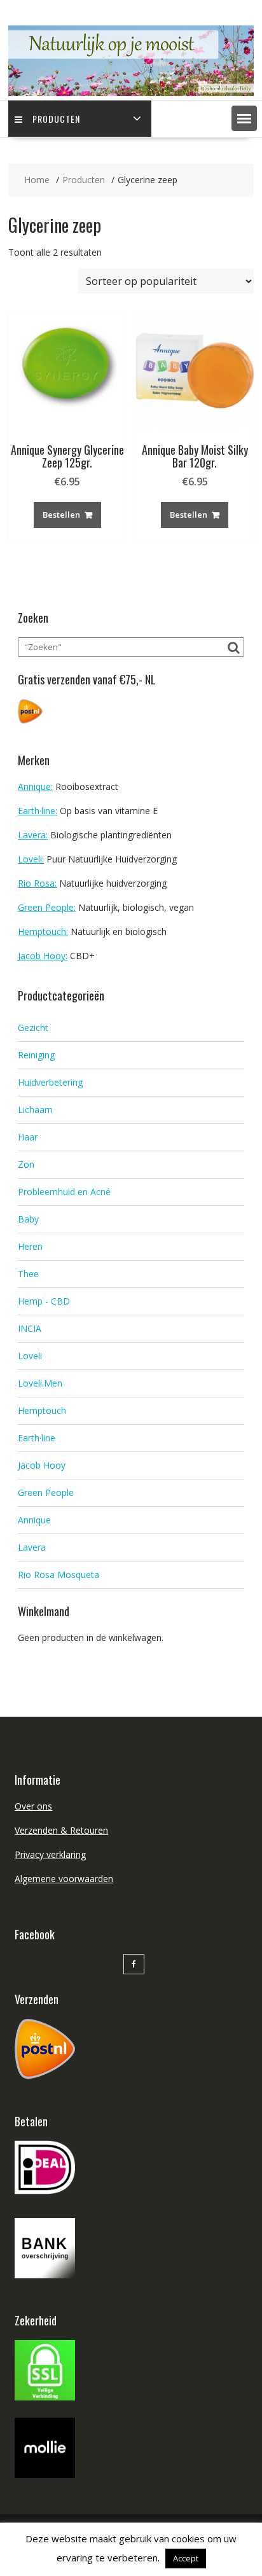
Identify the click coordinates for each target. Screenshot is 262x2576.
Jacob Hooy (42, 1465)
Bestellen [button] (61, 515)
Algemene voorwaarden (64, 1879)
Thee (28, 1274)
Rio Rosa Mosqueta (59, 1575)
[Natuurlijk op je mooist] (131, 93)
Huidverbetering (50, 1082)
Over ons (33, 1806)
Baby (28, 1219)
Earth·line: (38, 811)
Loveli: (31, 859)
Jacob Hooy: (43, 956)
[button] (244, 118)
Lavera (32, 1547)
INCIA (30, 1328)
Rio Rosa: (37, 883)
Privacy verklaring (50, 1854)
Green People (46, 1492)
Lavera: (33, 835)
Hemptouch (42, 1410)
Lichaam (35, 1110)
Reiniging (36, 1055)
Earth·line (37, 1438)
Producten (56, 119)
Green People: (47, 907)
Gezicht (33, 1028)
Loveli (30, 1356)
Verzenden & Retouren (61, 1830)
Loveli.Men (40, 1383)
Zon (26, 1164)
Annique (34, 1520)
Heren (30, 1246)
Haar (28, 1137)
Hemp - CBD (44, 1301)
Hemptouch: (43, 931)
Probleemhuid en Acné (64, 1192)
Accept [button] (186, 2558)
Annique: (35, 786)
